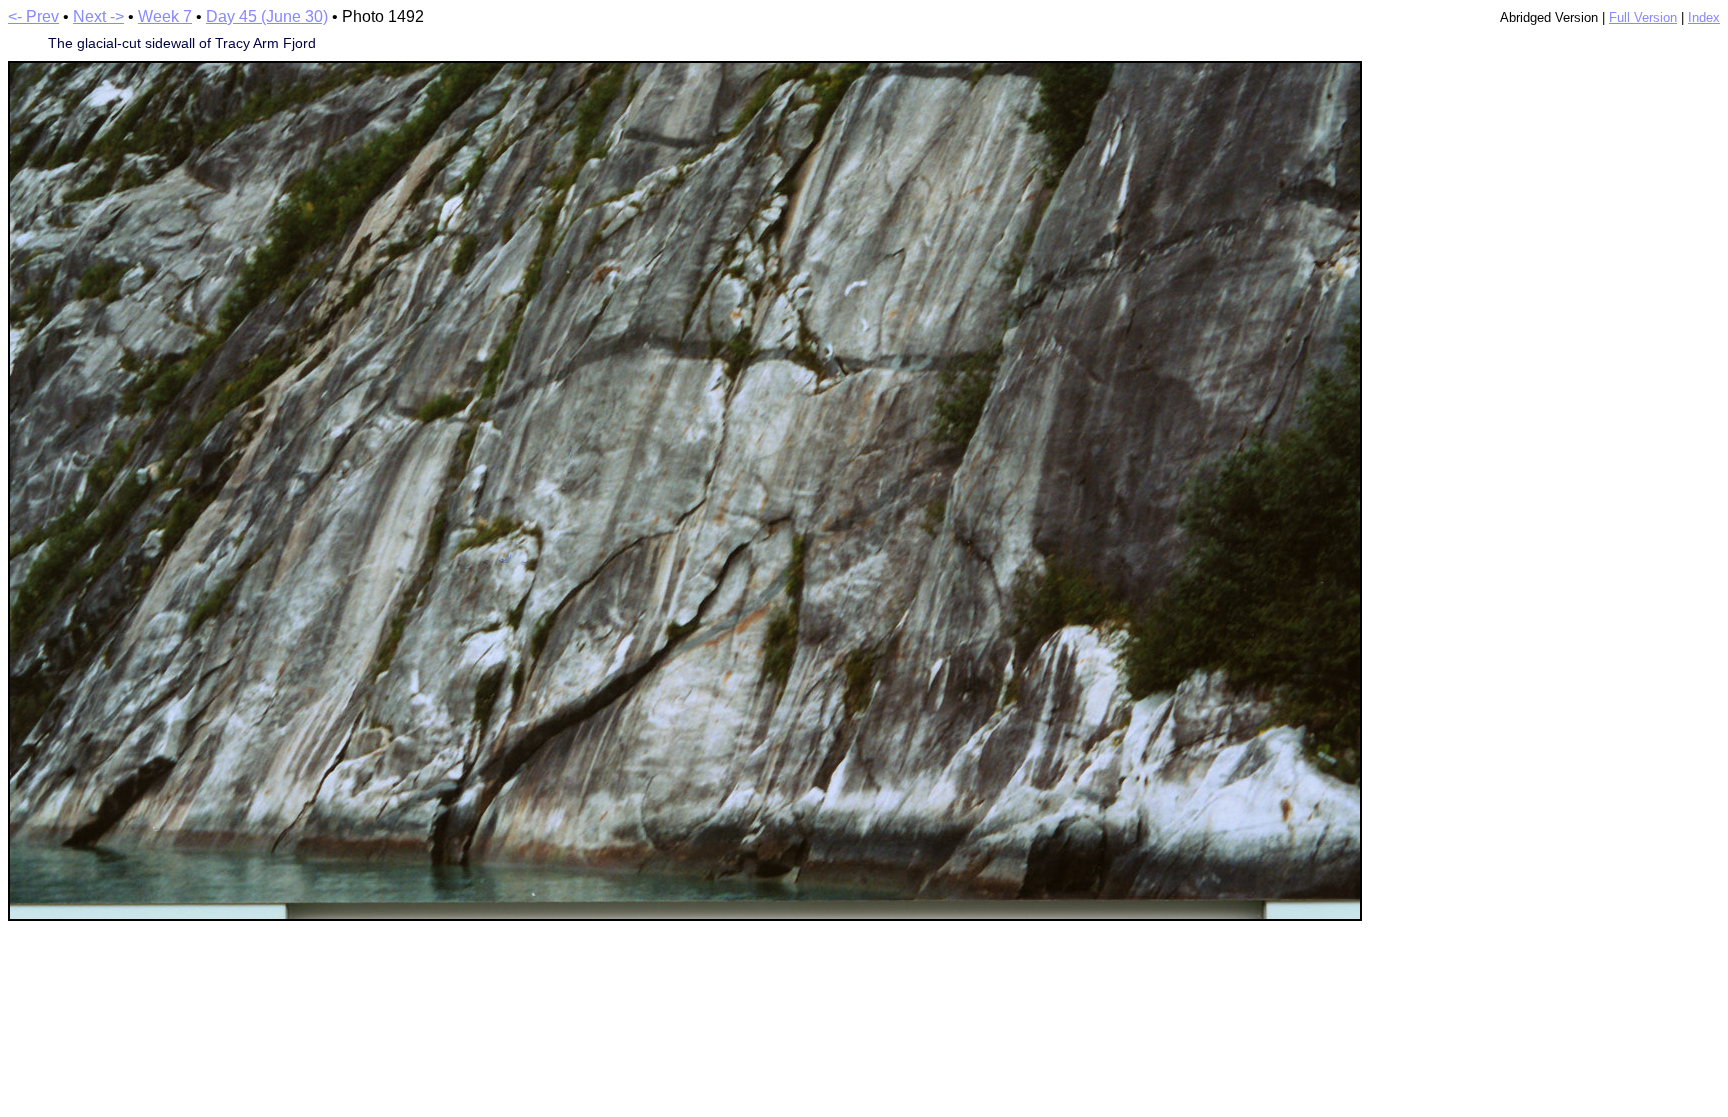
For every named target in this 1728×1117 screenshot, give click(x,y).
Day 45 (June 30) (267, 16)
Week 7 (165, 16)
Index (1704, 17)
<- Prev (33, 16)
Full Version (1643, 17)
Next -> (98, 16)
